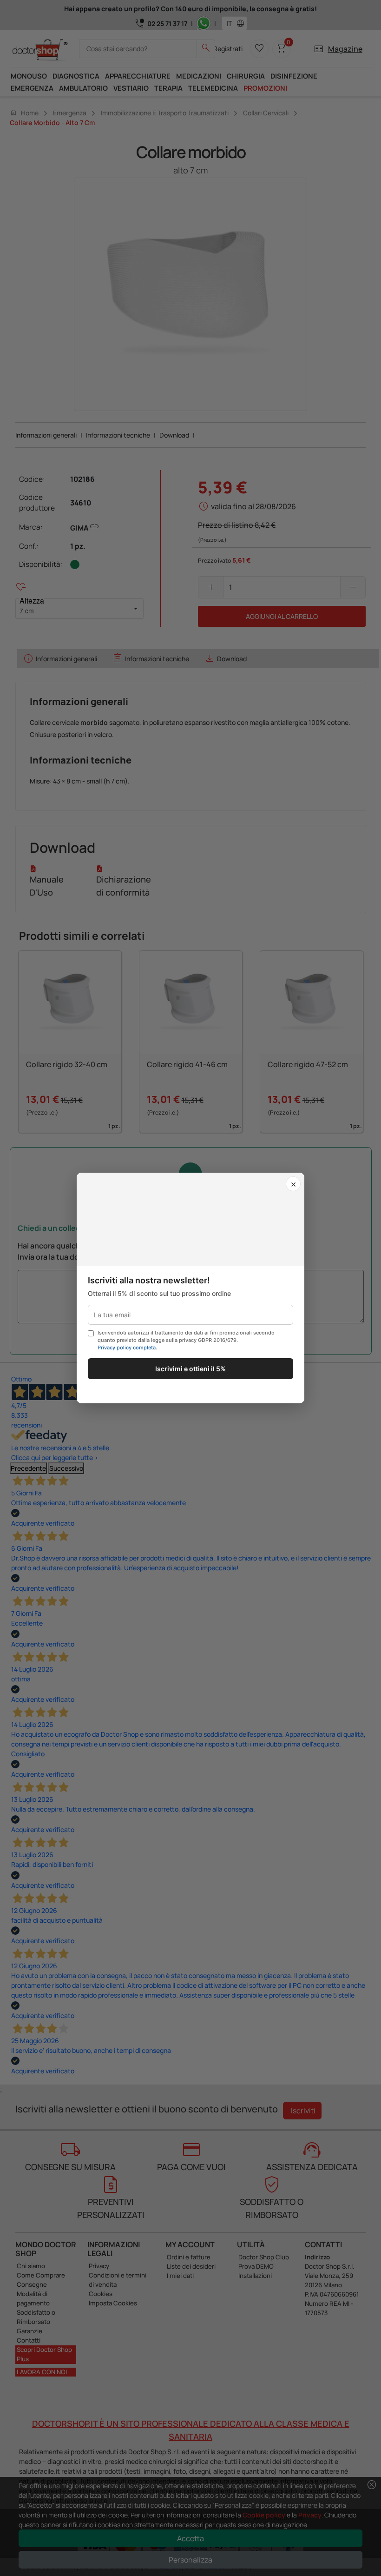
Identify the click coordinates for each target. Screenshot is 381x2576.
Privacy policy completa (127, 1348)
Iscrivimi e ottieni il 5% (190, 1369)
